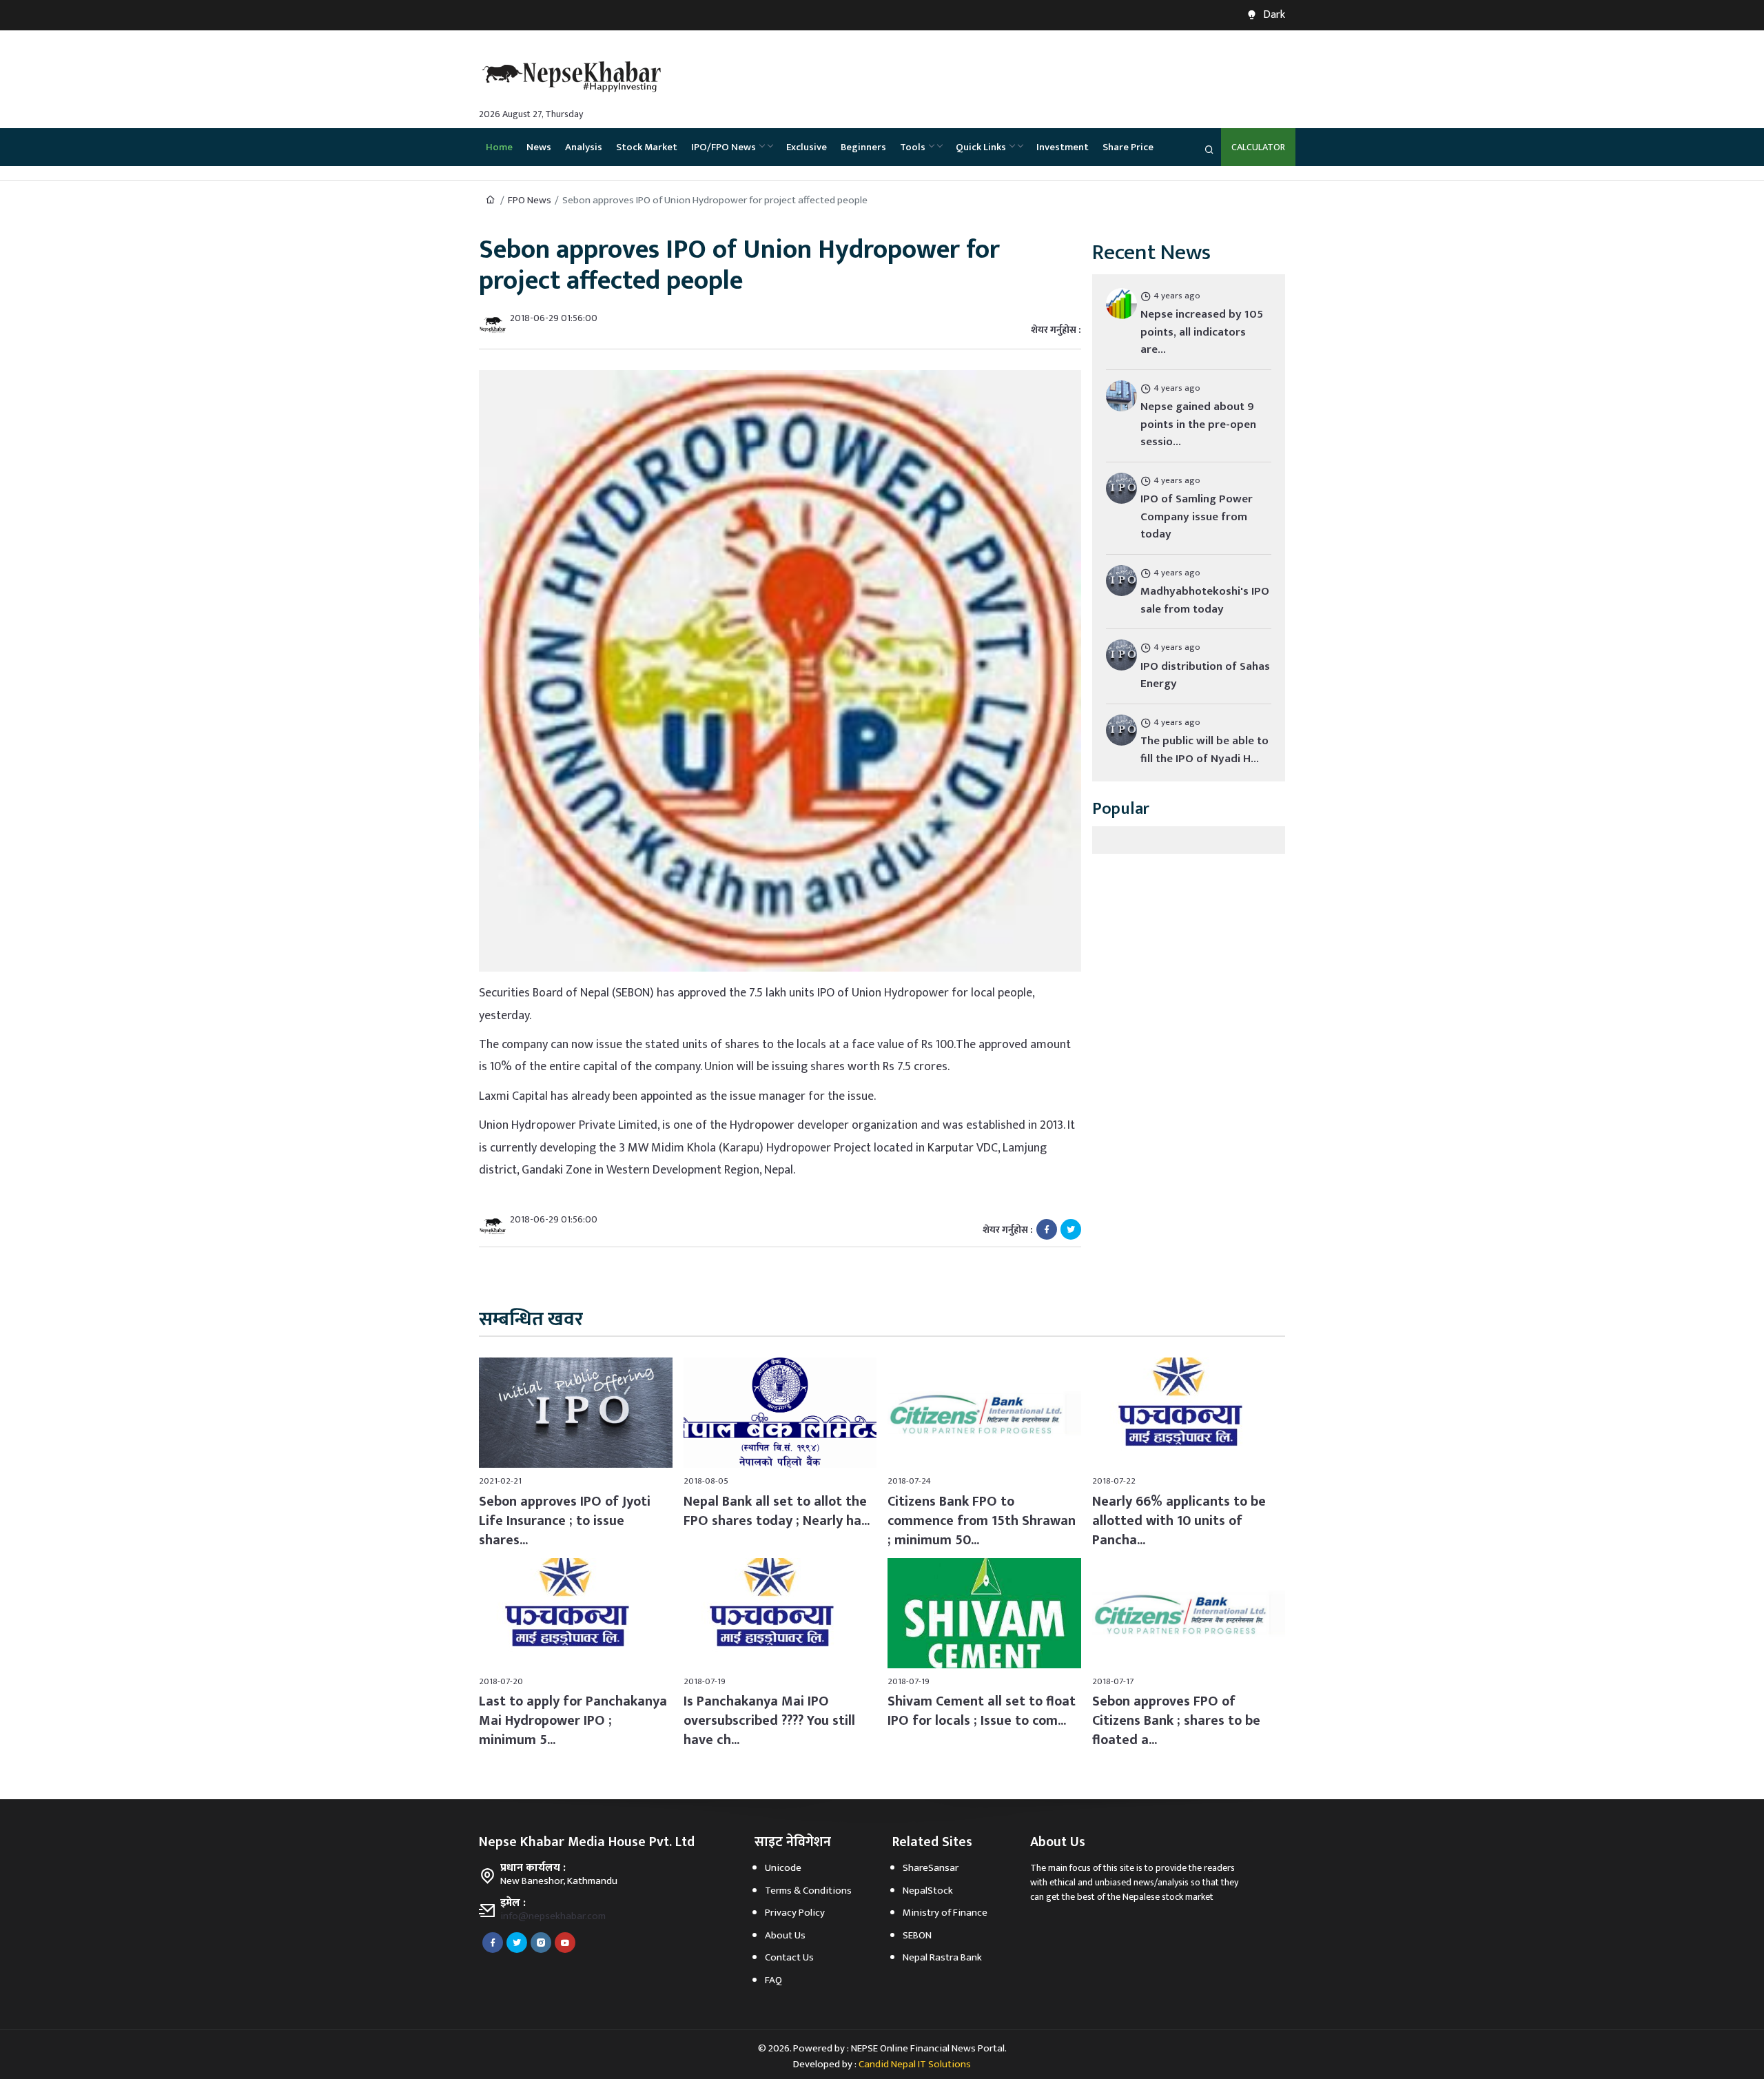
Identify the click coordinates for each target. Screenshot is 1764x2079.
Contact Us (789, 1957)
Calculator (1258, 147)
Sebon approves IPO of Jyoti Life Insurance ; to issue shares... (565, 1521)
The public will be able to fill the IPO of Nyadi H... (1204, 750)
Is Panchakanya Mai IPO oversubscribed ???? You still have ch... (769, 1721)
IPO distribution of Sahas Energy (1205, 675)
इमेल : (513, 1903)
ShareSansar (931, 1868)
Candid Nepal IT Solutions (915, 2064)
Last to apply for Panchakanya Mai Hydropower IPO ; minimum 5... (573, 1721)
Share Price (1128, 147)
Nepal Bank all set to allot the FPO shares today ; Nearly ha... (777, 1511)
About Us (785, 1935)
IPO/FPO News (724, 147)
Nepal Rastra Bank (942, 1957)
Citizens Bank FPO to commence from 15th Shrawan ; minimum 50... (982, 1521)
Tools (913, 147)
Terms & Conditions (808, 1891)
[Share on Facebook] (1047, 1229)
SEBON (917, 1935)
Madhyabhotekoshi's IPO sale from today (1205, 600)
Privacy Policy (795, 1913)
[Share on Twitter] (1071, 1229)
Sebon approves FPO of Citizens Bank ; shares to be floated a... (1176, 1721)
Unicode (783, 1868)
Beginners (863, 147)
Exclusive (807, 147)
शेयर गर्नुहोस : (1056, 330)
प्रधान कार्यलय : (533, 1868)
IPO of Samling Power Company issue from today (1197, 516)
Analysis (584, 147)
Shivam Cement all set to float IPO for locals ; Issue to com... (982, 1711)
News (539, 147)
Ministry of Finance (945, 1913)
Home (499, 147)
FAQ (773, 1980)
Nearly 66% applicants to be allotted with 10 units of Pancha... (1179, 1521)
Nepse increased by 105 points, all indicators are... (1202, 332)
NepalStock (928, 1891)
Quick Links (981, 147)
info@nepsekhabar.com (553, 1916)
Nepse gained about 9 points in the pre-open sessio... (1198, 424)
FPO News (530, 200)
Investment (1063, 147)
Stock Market (647, 147)
